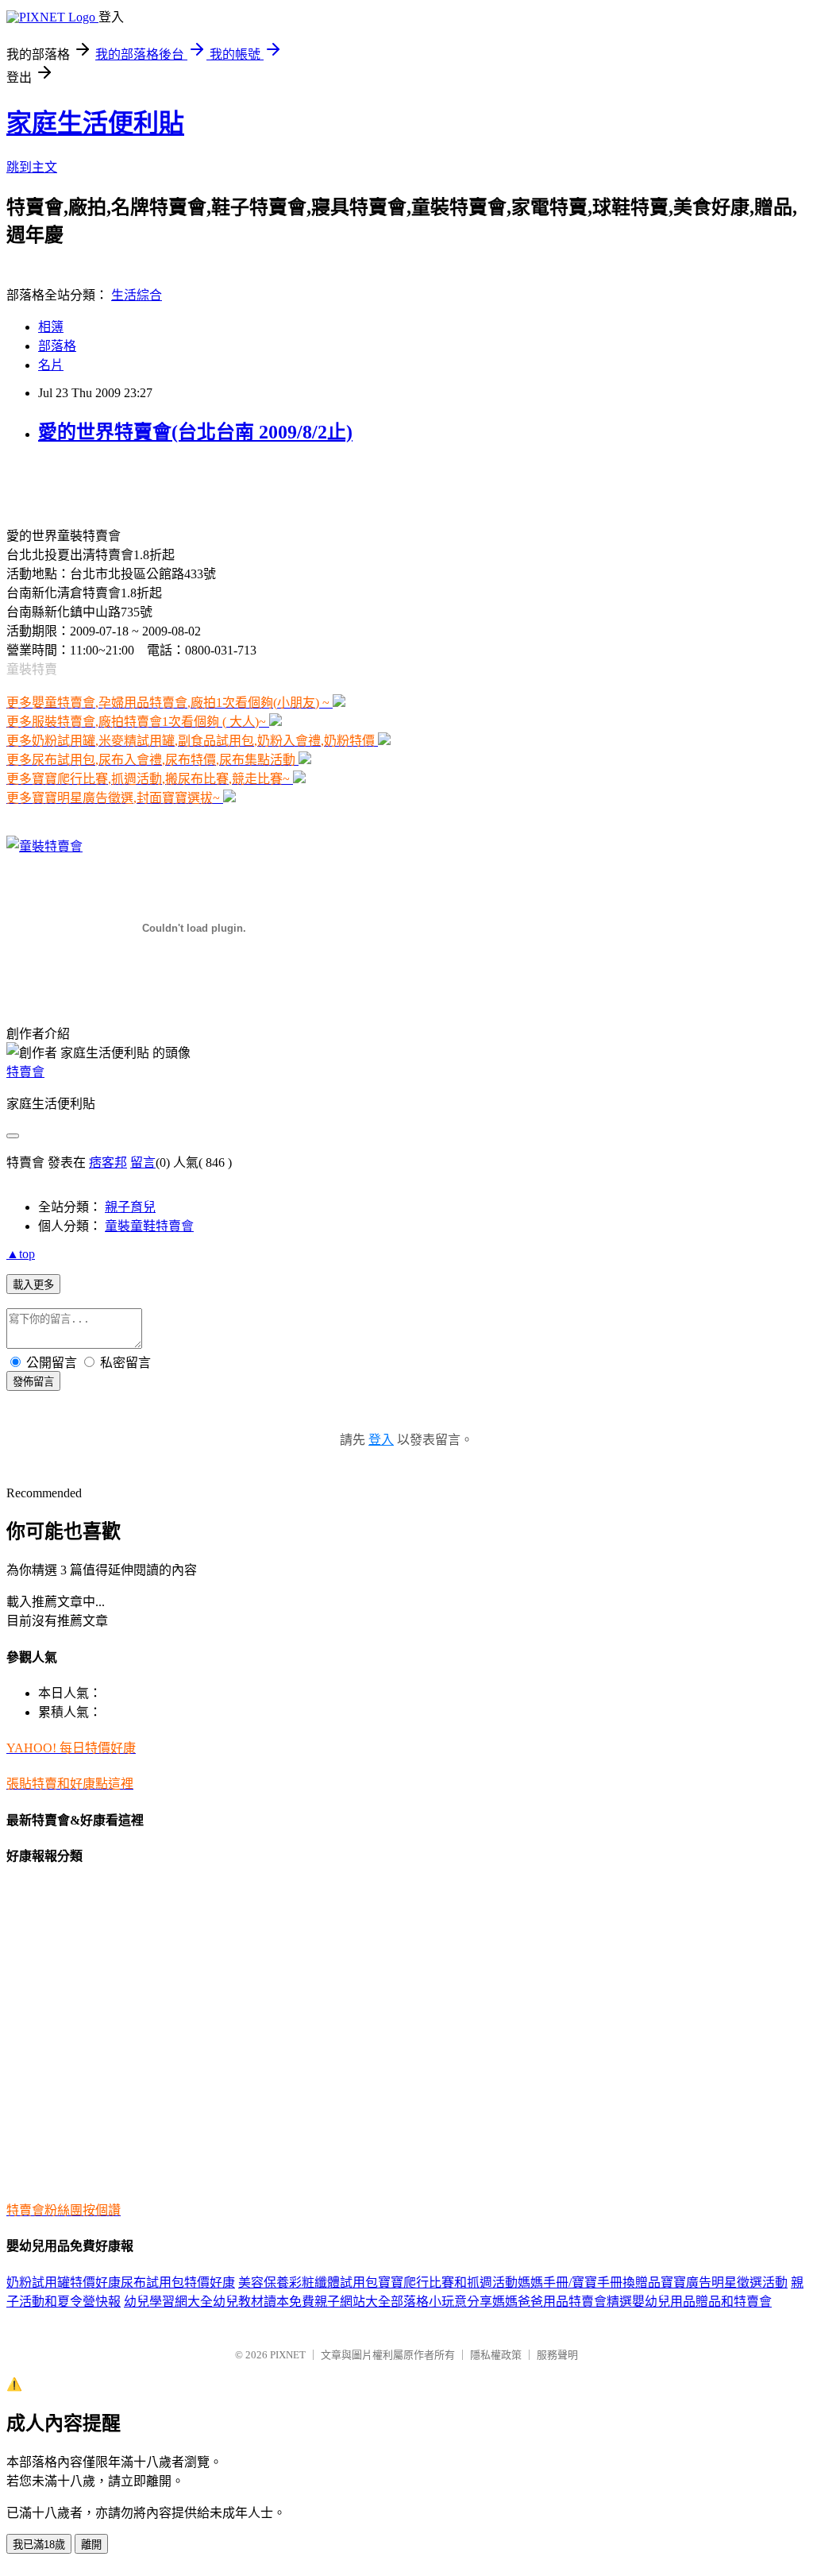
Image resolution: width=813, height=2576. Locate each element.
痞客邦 (108, 1162)
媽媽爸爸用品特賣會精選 (562, 2302)
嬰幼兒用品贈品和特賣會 (702, 2302)
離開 (91, 2545)
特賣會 (25, 1072)
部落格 (57, 346)
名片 (51, 365)
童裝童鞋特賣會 (149, 1226)
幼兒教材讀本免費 (264, 2302)
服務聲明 (557, 2355)
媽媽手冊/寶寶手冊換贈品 (589, 2282)
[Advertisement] (192, 484)
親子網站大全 (353, 2302)
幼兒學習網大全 (168, 2302)
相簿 (51, 327)
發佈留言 (33, 1382)
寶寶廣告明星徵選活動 (724, 2282)
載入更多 (33, 1285)
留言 (143, 1162)
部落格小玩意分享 (441, 2302)
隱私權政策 (496, 2355)
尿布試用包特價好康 (178, 2282)
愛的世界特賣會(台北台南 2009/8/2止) (195, 432)
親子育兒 (130, 1207)
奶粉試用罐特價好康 (64, 2282)
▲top (21, 1254)
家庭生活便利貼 (95, 123)
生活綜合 (137, 295)
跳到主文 (32, 167)
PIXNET (288, 2355)
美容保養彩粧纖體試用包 (308, 2282)
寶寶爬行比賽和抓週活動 (448, 2282)
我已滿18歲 (39, 2545)
